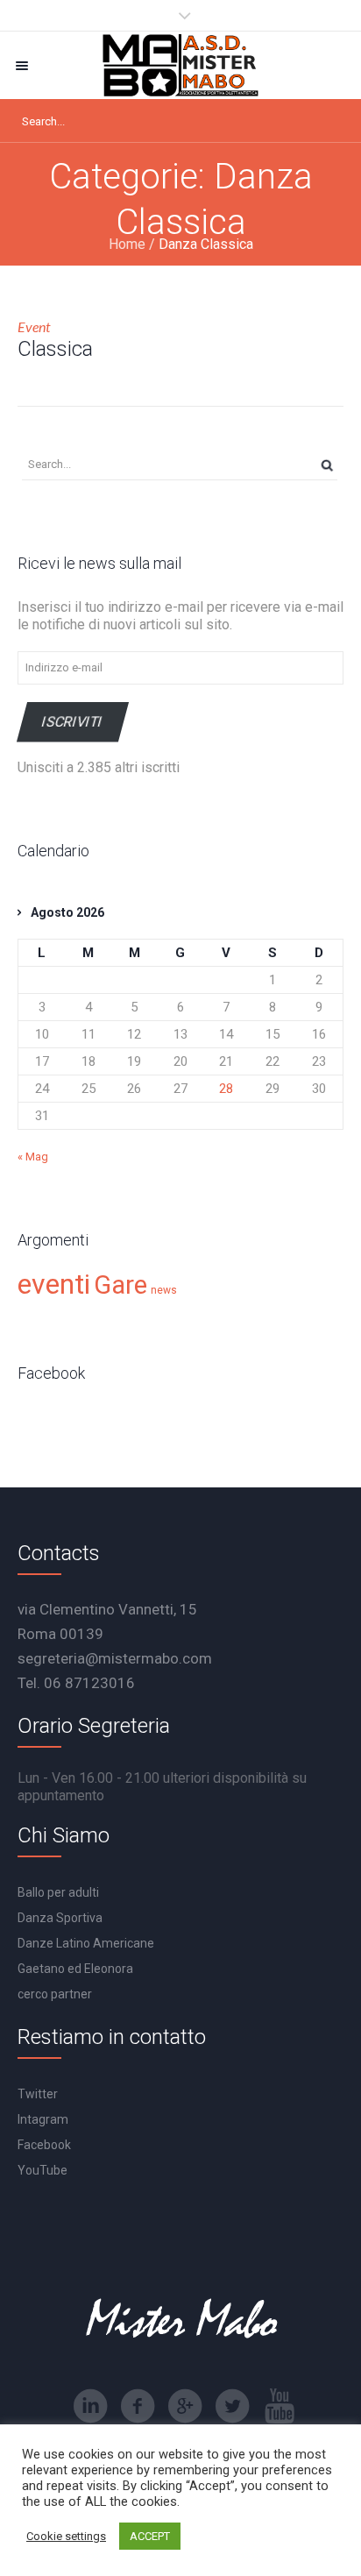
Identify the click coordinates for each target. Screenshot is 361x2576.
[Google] (185, 2406)
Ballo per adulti (58, 1892)
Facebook (44, 2145)
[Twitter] (232, 2406)
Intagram (43, 2119)
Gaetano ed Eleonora (75, 1969)
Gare (120, 1285)
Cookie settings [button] (66, 2536)
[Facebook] (138, 2406)
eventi (54, 1284)
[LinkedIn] (90, 2406)
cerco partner (55, 1994)
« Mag (33, 1157)
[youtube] (280, 2406)
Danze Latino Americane (86, 1943)
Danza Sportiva (60, 1918)
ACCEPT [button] (150, 2536)
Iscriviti (73, 722)
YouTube (42, 2170)
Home (127, 244)
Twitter (38, 2094)
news (164, 1290)
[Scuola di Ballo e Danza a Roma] (180, 65)
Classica (55, 349)
